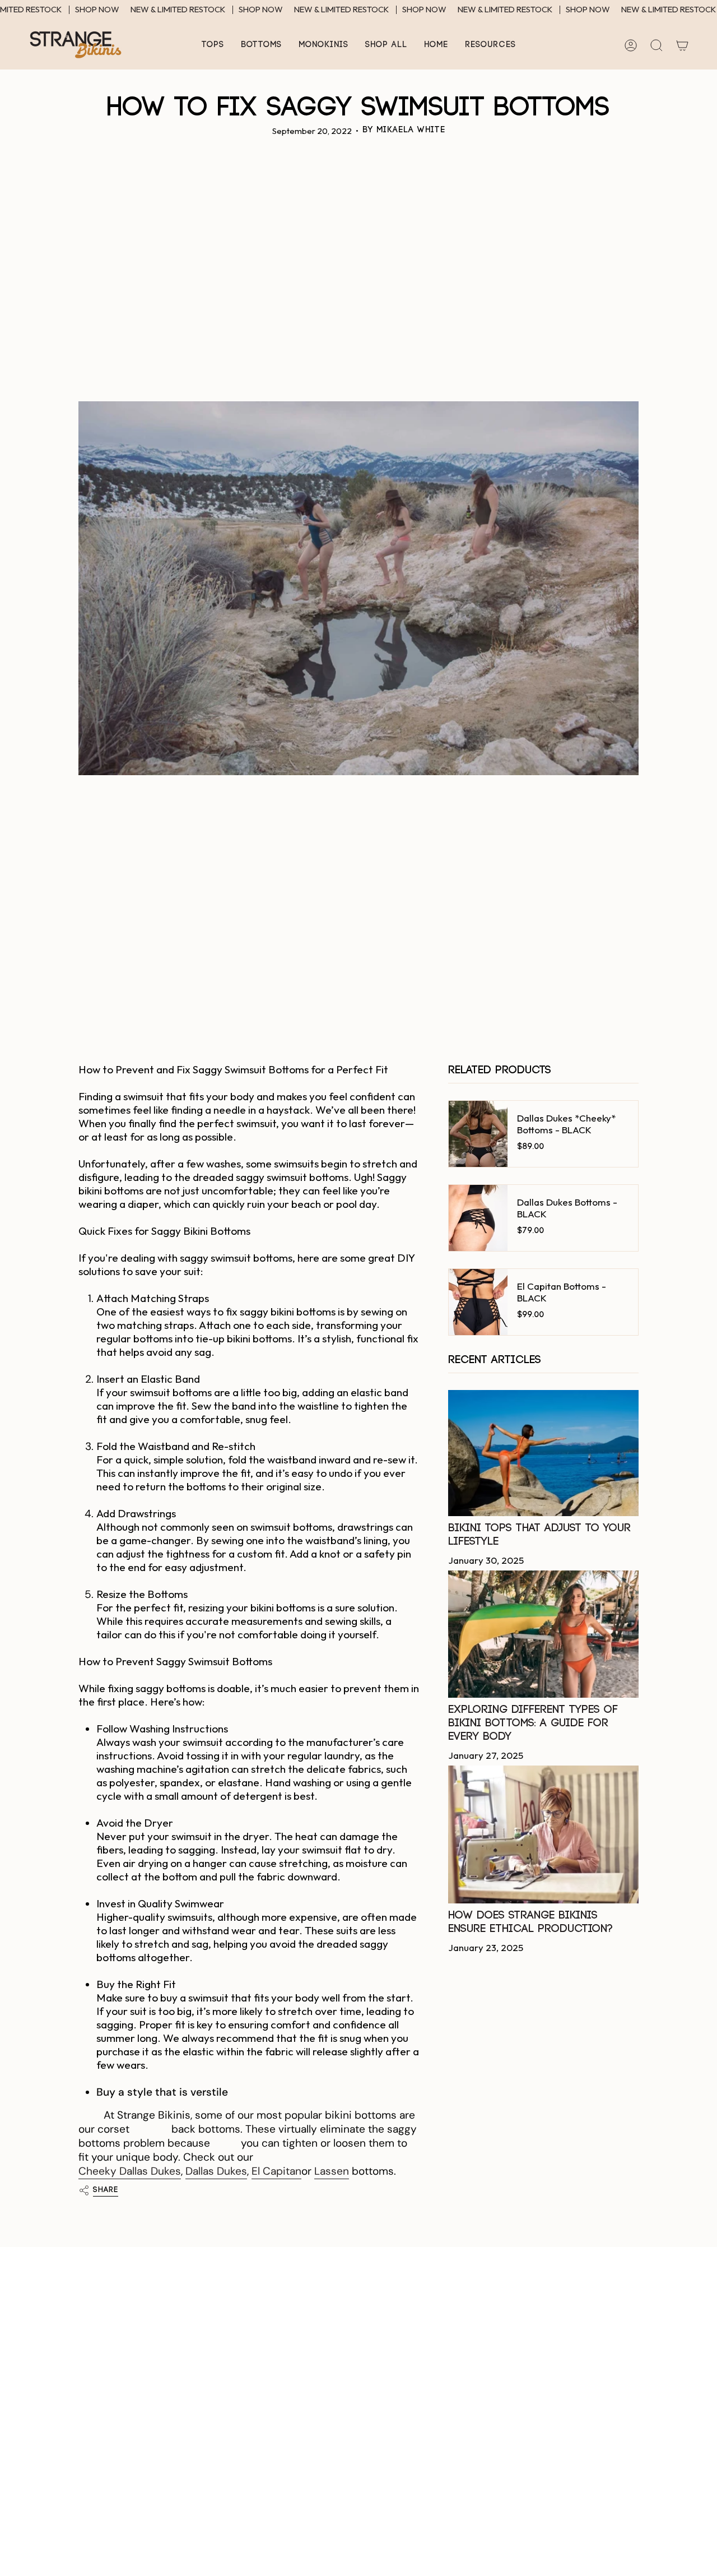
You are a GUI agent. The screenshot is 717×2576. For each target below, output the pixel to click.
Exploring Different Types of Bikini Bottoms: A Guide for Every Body (533, 1723)
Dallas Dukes (216, 2171)
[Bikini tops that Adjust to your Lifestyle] (543, 1453)
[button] (213, 45)
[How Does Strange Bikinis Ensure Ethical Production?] (543, 1834)
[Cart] (682, 45)
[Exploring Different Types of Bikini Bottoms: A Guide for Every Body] (543, 1634)
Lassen (332, 2171)
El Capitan (276, 2171)
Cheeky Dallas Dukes (130, 2171)
